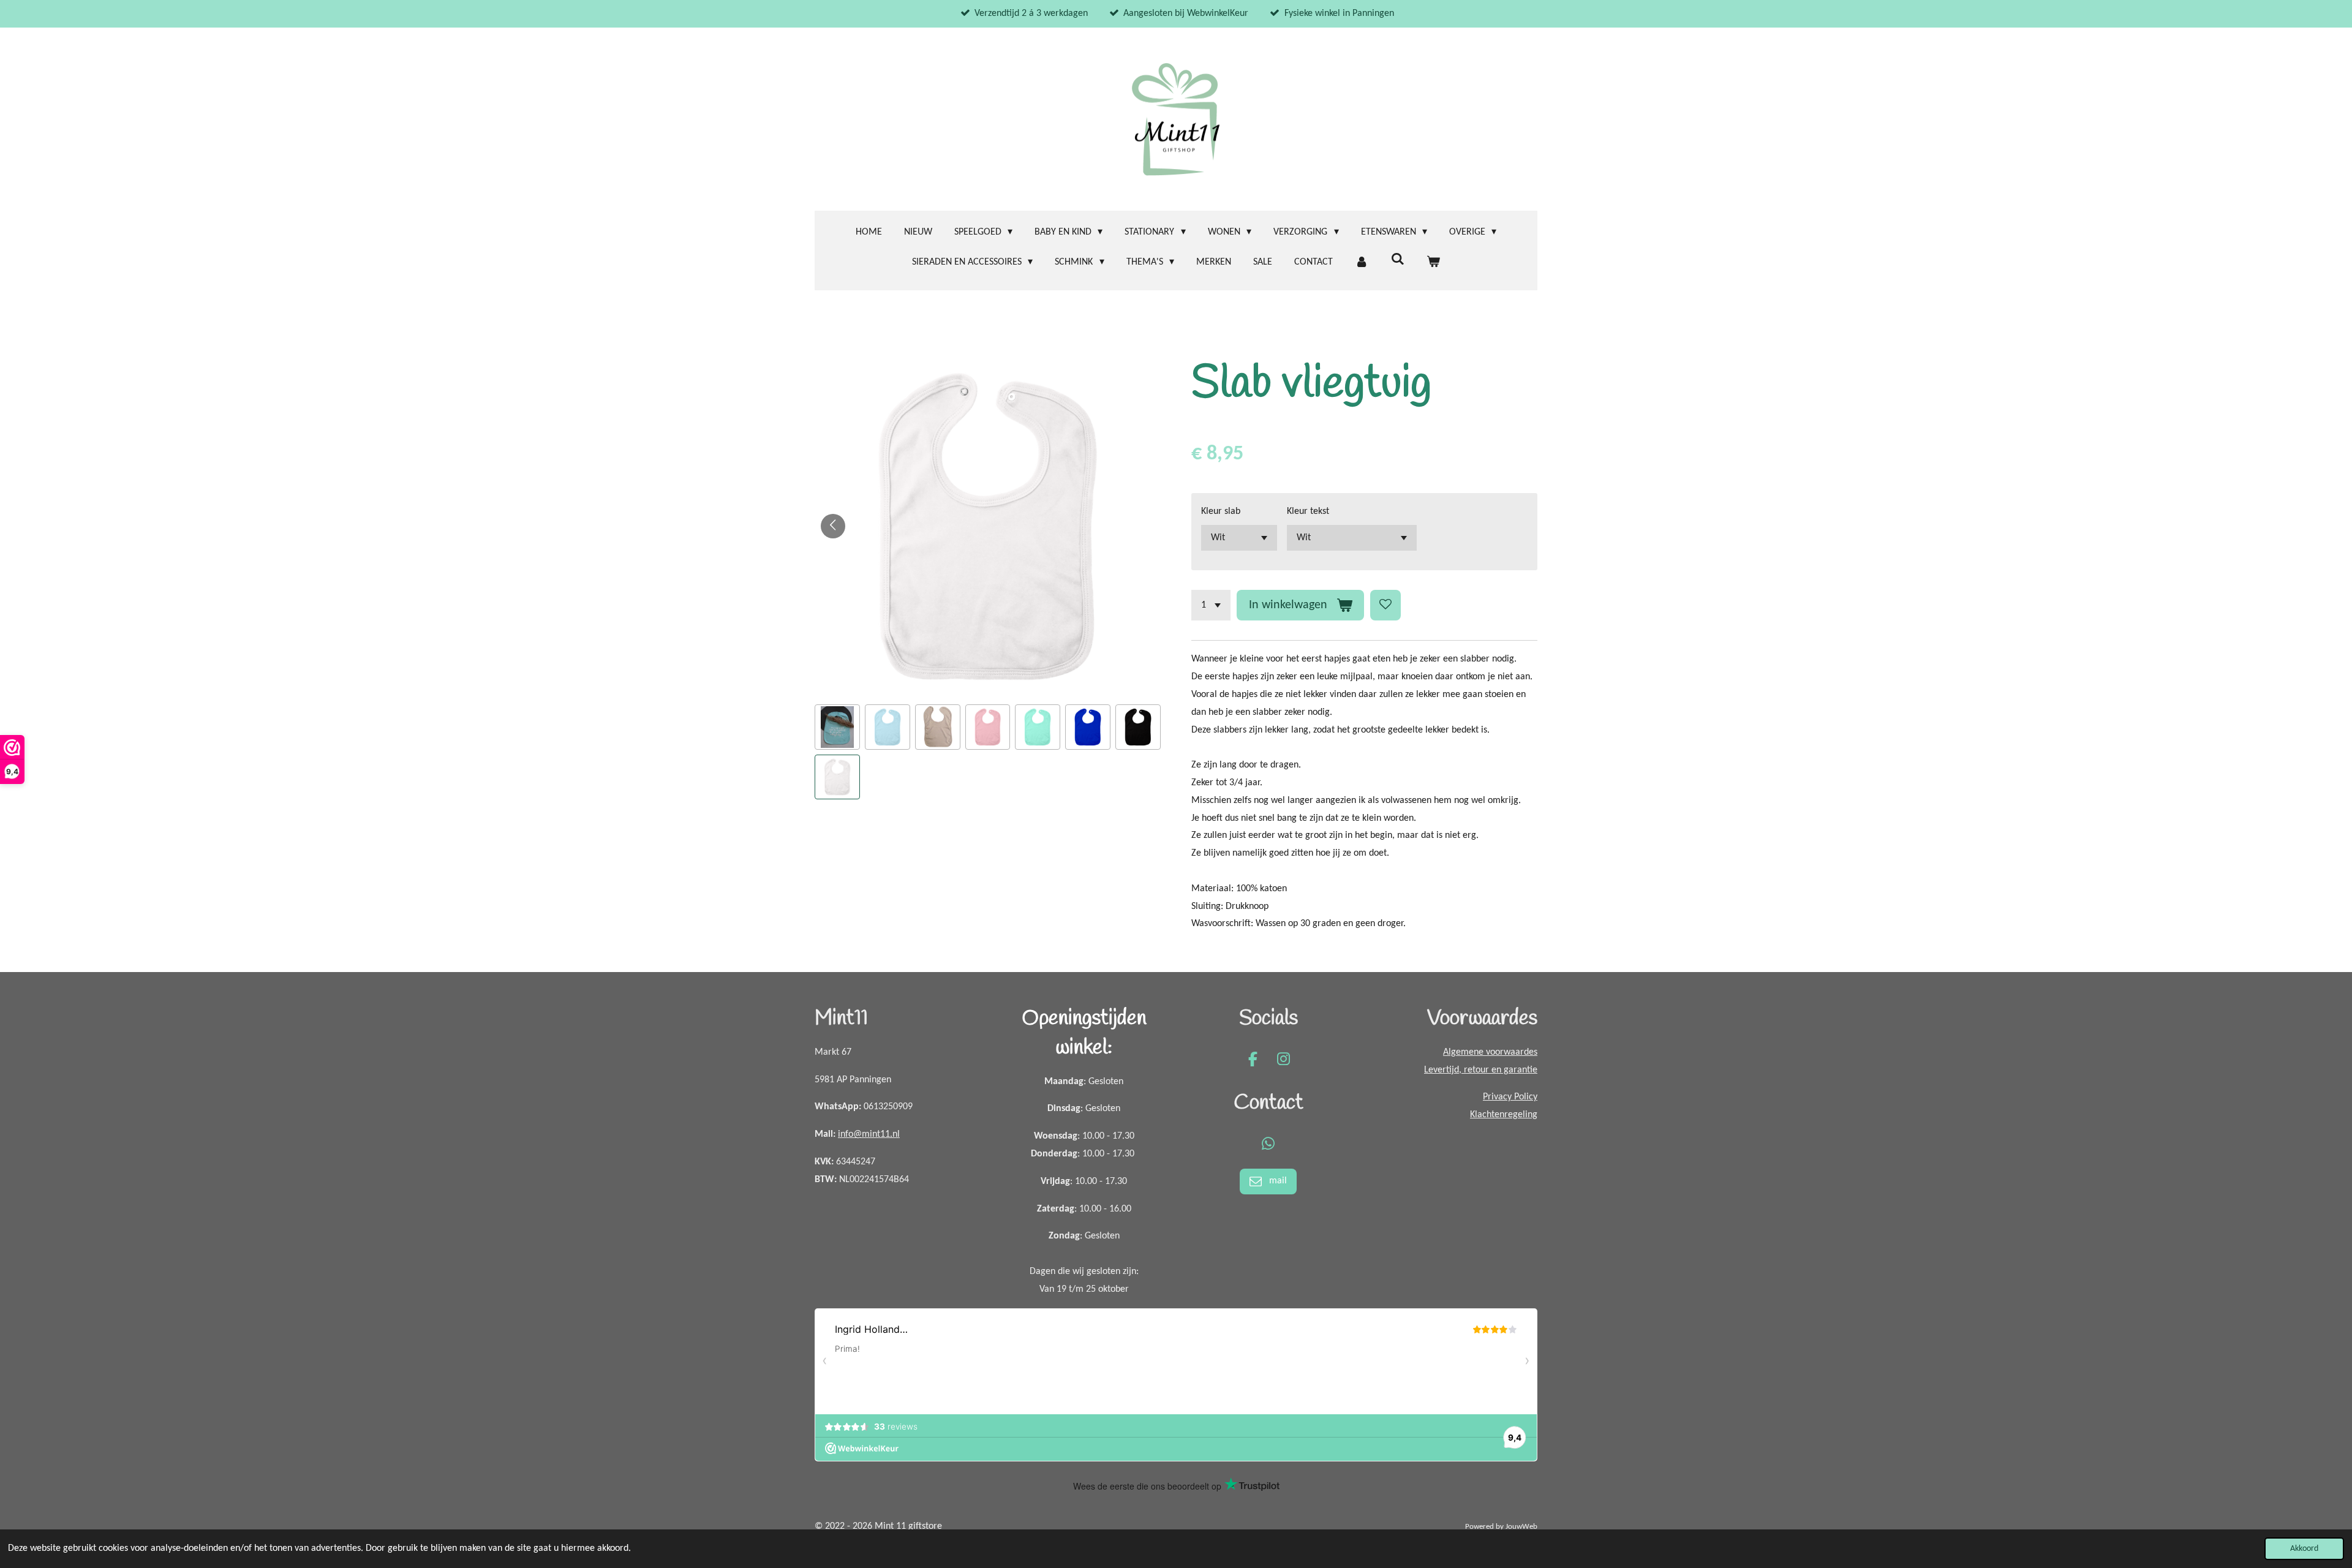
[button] (837, 727)
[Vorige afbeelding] (833, 526)
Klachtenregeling (1504, 1115)
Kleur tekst (1308, 511)
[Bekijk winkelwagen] (1433, 262)
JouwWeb (1521, 1527)
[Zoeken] (1397, 260)
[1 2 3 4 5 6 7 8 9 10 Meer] (1211, 605)
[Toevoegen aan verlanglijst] (1385, 605)
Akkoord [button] (2304, 1549)
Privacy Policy (1510, 1097)
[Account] (1362, 262)
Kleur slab (1221, 511)
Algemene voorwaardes (1490, 1052)
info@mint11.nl (869, 1134)
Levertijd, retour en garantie (1481, 1070)
